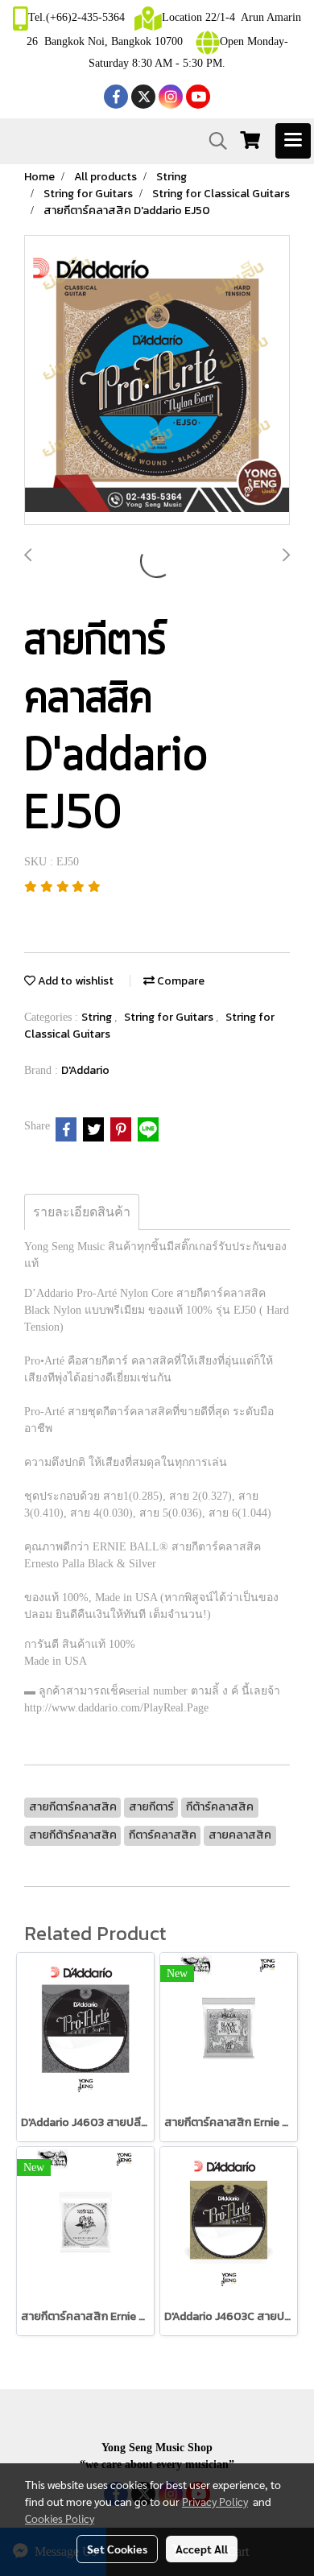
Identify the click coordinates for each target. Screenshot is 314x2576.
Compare (180, 981)
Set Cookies (117, 2549)
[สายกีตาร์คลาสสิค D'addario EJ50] (157, 381)
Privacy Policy (215, 2501)
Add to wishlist (74, 981)
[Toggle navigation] (293, 141)
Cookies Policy (60, 2518)
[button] (213, 141)
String (98, 1017)
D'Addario (85, 1070)
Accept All (202, 2549)
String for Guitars (170, 1017)
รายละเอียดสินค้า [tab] (82, 1212)
